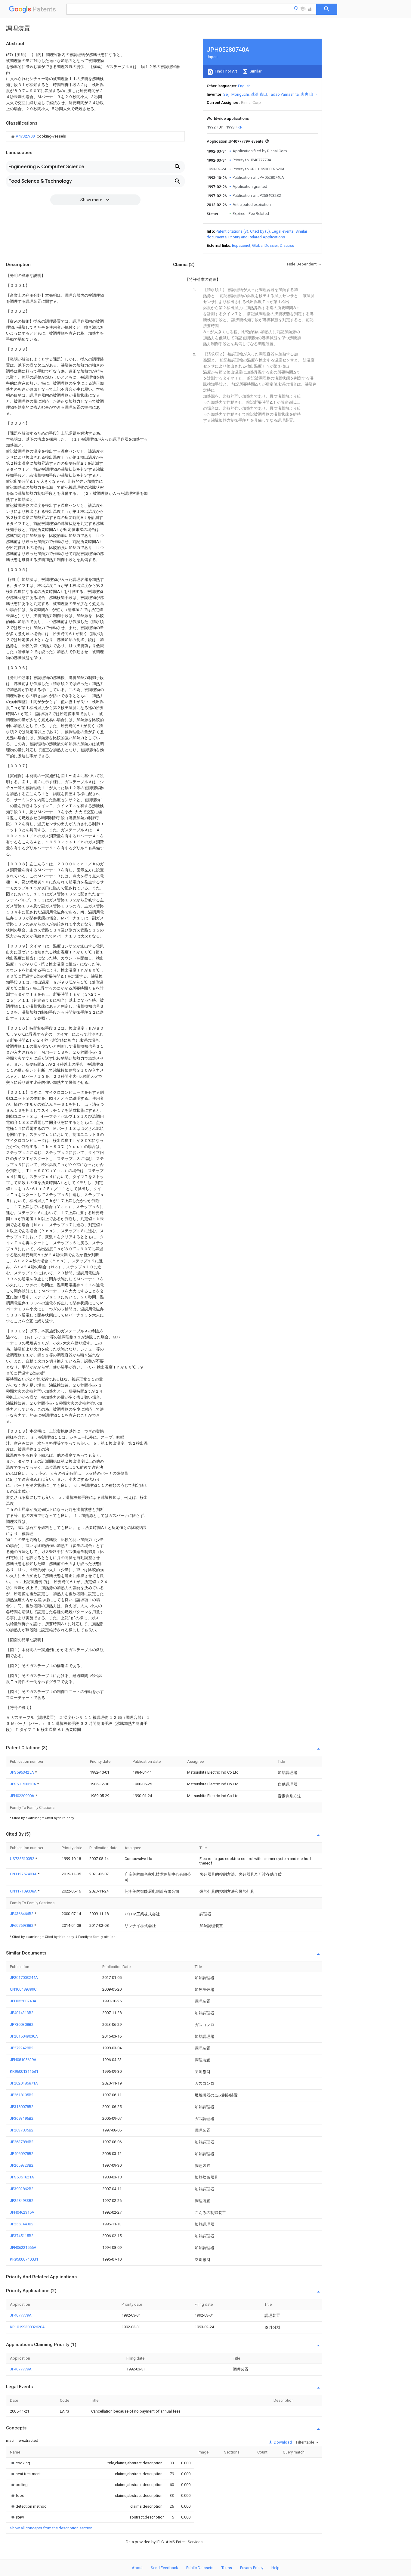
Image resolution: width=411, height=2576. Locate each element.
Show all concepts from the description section (51, 2528)
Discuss (287, 245)
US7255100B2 (23, 1859)
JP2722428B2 (22, 2048)
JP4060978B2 (22, 2154)
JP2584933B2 (22, 2201)
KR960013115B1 (24, 2071)
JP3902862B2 (22, 2189)
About (137, 2568)
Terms (227, 2568)
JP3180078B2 (22, 2107)
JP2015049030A (24, 2036)
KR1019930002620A (27, 2327)
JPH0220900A (23, 1796)
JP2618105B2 (22, 2095)
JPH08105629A (23, 2060)
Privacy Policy (252, 2568)
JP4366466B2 (22, 1914)
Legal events (283, 231)
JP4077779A (21, 2315)
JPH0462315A (22, 2212)
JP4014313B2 (22, 2013)
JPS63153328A (23, 1784)
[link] (38, 136)
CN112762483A (24, 1874)
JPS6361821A (22, 2177)
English (244, 86)
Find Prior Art (226, 71)
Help (275, 2568)
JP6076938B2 (22, 1925)
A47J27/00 (26, 136)
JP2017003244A (24, 1978)
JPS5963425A (22, 1772)
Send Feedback (164, 2568)
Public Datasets (200, 2568)
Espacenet (241, 245)
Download (282, 2442)
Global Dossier (265, 245)
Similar (255, 71)
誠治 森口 (259, 94)
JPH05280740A (23, 2001)
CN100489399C (23, 1989)
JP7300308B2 (22, 2024)
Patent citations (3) (232, 231)
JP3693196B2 (22, 2118)
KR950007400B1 (24, 2259)
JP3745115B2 (22, 2236)
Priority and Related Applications (257, 237)
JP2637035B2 (22, 2130)
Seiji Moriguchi (236, 94)
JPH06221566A (23, 2247)
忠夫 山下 (309, 94)
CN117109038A (24, 1891)
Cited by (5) (260, 231)
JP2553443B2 (22, 2224)
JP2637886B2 (22, 2142)
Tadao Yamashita (284, 94)
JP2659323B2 (22, 2165)
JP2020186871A (24, 2083)
